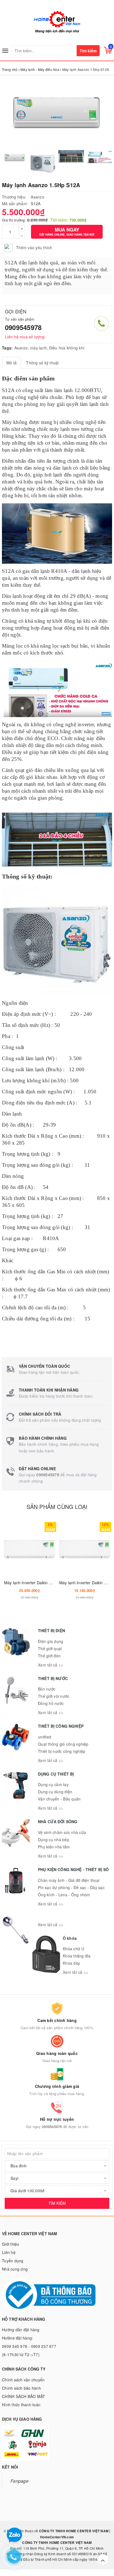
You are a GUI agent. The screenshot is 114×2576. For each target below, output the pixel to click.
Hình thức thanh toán (21, 2405)
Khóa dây (71, 1963)
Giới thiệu (11, 2244)
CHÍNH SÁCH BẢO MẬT (24, 2396)
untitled (45, 1737)
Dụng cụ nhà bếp (54, 1840)
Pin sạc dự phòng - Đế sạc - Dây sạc (71, 1887)
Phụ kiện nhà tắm (54, 1847)
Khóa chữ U (74, 1949)
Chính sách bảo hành (21, 2388)
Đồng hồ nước (51, 1703)
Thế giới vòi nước (54, 1696)
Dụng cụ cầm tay (53, 1784)
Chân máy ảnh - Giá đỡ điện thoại (69, 1880)
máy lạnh (38, 348)
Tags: (7, 348)
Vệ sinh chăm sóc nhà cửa (62, 1832)
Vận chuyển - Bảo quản (59, 1799)
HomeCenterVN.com (57, 2537)
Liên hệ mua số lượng (25, 337)
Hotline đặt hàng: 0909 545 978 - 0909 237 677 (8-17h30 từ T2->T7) (29, 2346)
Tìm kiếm (88, 51)
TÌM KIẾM (57, 2203)
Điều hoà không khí (67, 348)
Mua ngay (67, 231)
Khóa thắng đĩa (77, 1956)
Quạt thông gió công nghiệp (63, 1744)
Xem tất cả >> (50, 1665)
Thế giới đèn (49, 1656)
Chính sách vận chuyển (23, 2380)
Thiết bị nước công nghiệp (62, 1751)
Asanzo (37, 197)
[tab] (11, 363)
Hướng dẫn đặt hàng (21, 2330)
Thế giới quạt (50, 1648)
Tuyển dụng (13, 2261)
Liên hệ (9, 2252)
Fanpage (20, 2481)
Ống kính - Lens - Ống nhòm (64, 1895)
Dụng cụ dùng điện (55, 1792)
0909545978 (23, 327)
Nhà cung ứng (15, 2269)
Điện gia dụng (50, 1641)
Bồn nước (47, 1689)
